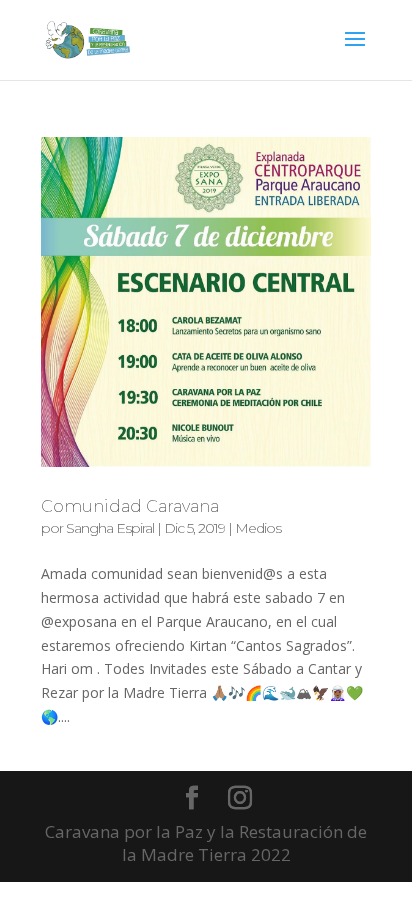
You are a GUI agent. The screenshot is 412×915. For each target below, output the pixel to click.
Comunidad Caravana (130, 506)
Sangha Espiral (110, 528)
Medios (258, 528)
